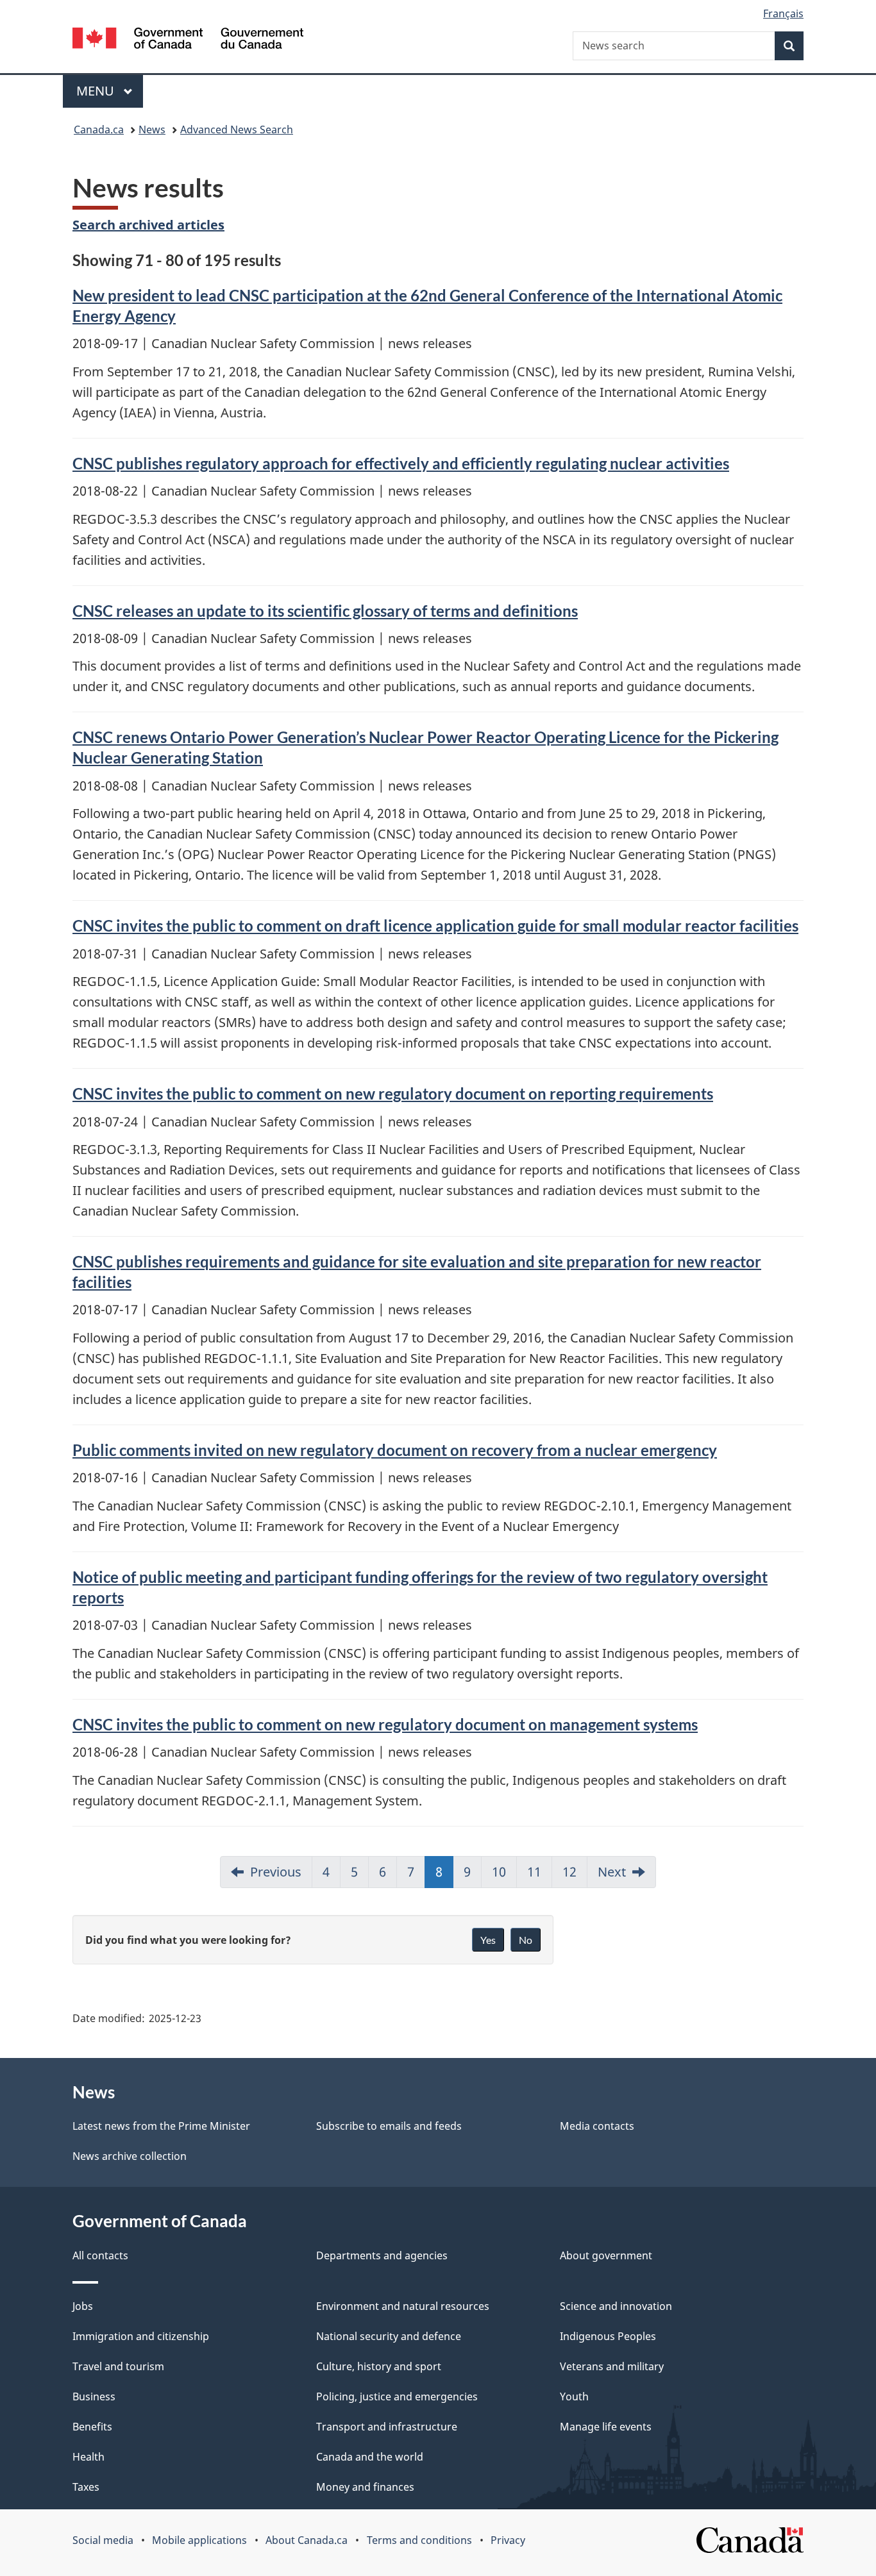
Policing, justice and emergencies (397, 2396)
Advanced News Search (237, 130)
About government (606, 2255)
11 (534, 1872)
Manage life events (606, 2427)
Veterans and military (612, 2366)
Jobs (83, 2306)
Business (94, 2396)
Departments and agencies (382, 2255)
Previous (276, 1872)
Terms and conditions (419, 2540)
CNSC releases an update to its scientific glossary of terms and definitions (325, 611)
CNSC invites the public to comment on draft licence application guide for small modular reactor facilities (435, 925)
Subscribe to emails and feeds (389, 2126)
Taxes (86, 2487)
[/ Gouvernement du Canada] (188, 40)
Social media (103, 2540)
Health (88, 2457)
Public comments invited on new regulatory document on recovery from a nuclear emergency (395, 1450)
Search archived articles (148, 225)
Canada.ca (99, 130)
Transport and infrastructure (387, 2427)
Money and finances (365, 2487)
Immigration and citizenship (141, 2336)
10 (499, 1872)
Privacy (508, 2540)
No (526, 1940)
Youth (574, 2396)
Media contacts (597, 2126)
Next (612, 1872)
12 (569, 1872)
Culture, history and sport (379, 2366)
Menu (97, 91)
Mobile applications (199, 2540)
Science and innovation (616, 2306)
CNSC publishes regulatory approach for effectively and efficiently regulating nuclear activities (401, 463)
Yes (488, 1940)
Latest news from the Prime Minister (161, 2126)
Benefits (92, 2427)
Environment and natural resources (403, 2306)
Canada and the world (370, 2457)
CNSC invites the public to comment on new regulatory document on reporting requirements (393, 1093)
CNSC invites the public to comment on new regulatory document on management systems (385, 1724)
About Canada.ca (307, 2540)
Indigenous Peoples (608, 2336)
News (152, 130)
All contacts (100, 2255)
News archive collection (130, 2156)
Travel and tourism (118, 2366)
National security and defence (389, 2336)
